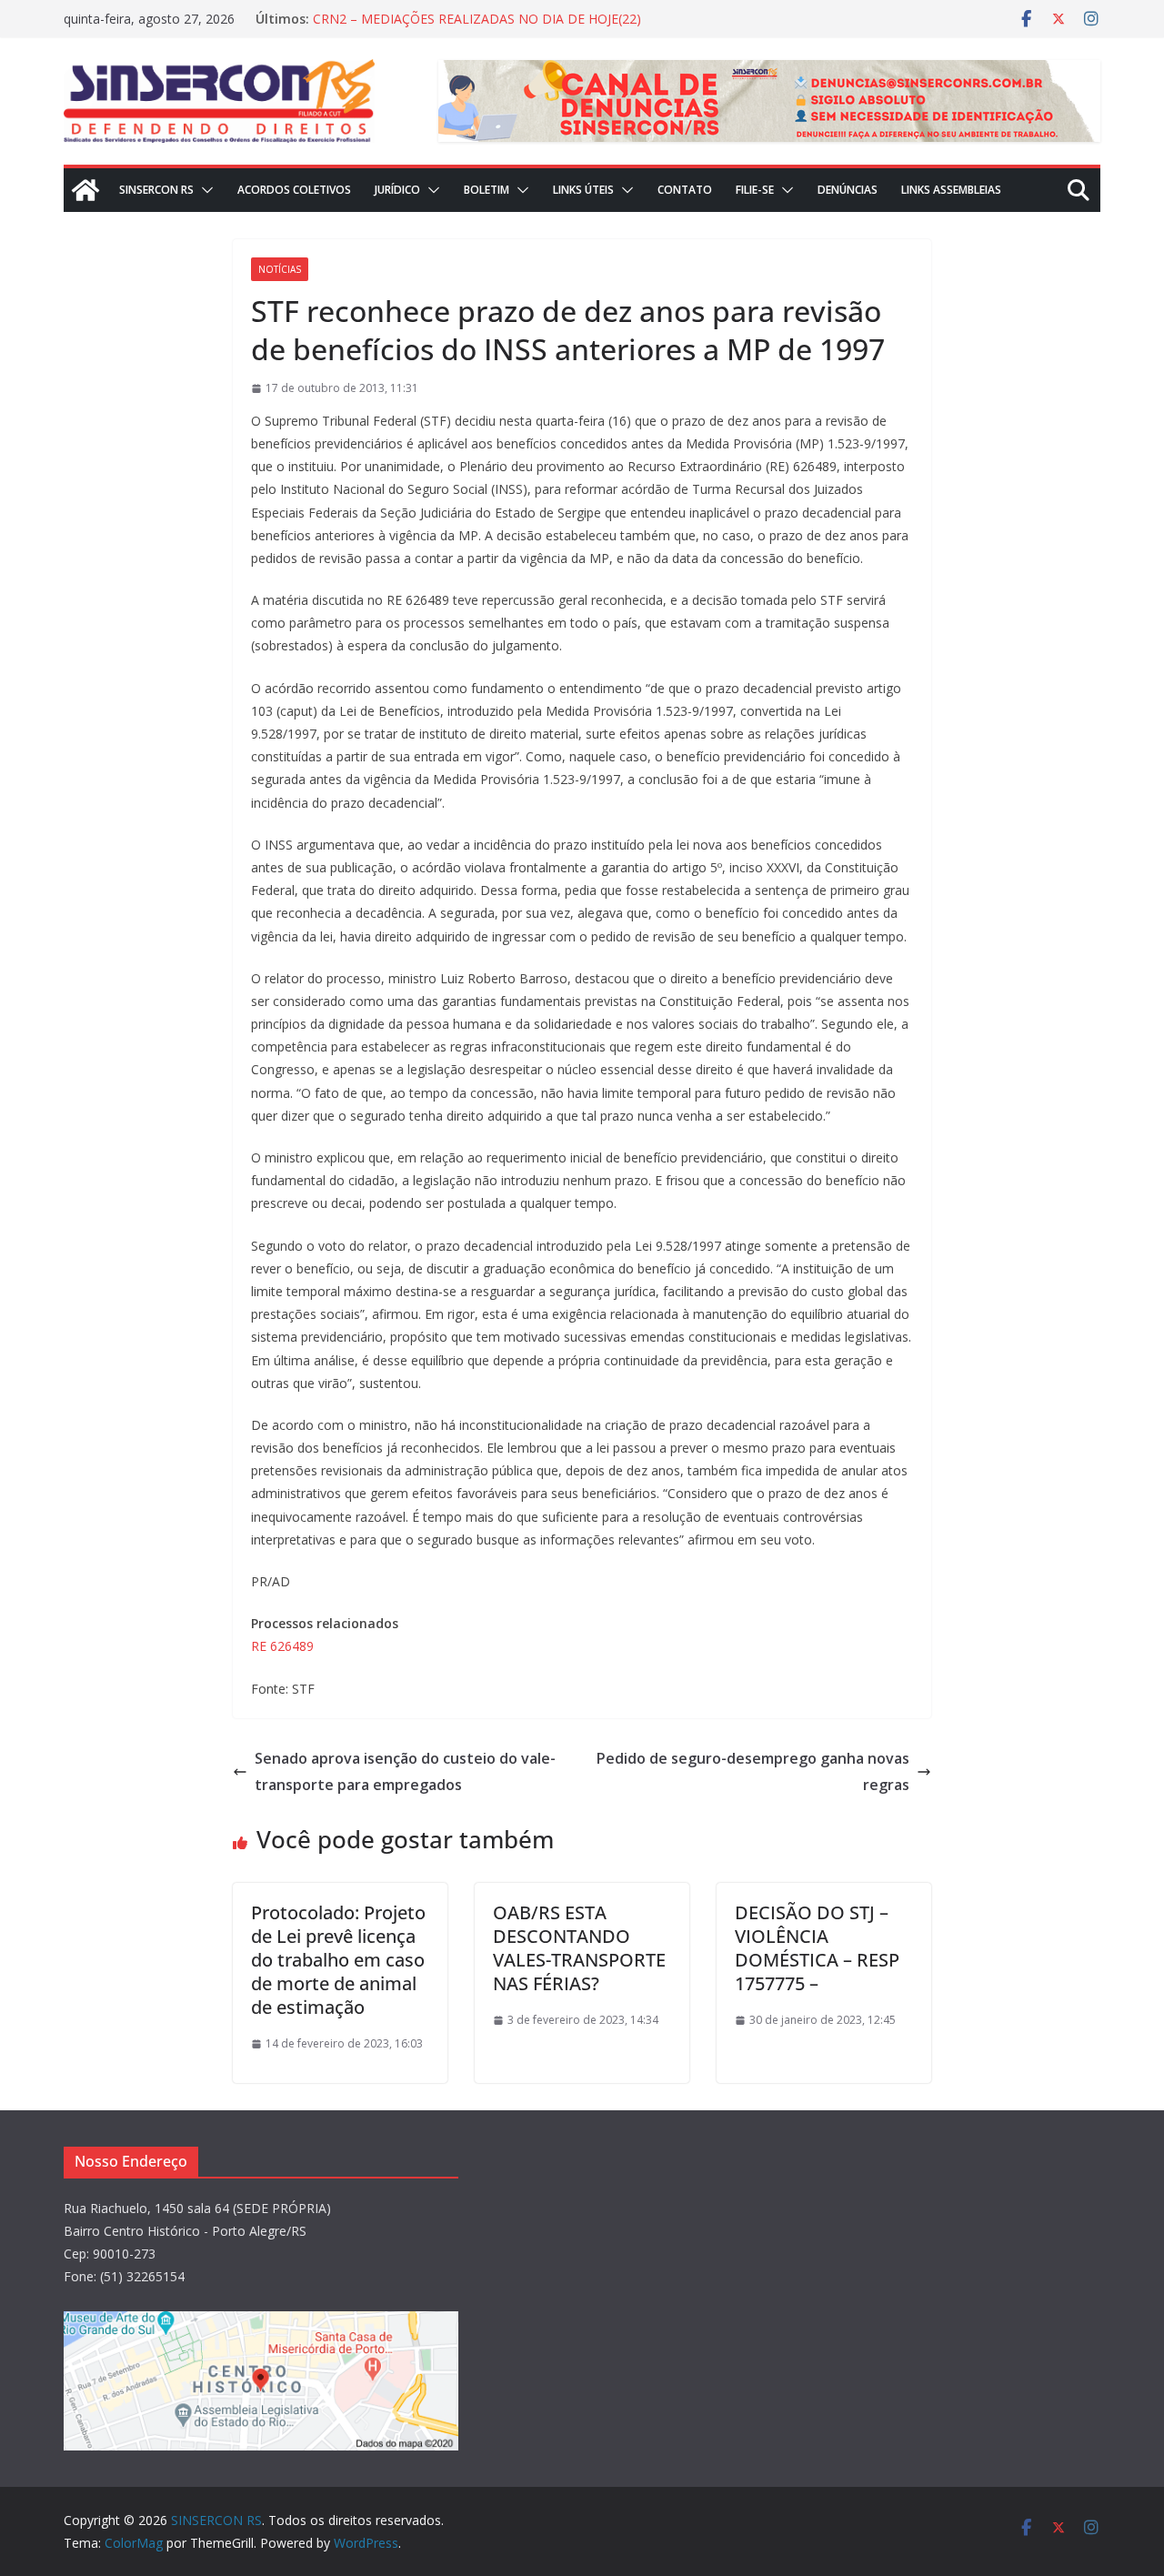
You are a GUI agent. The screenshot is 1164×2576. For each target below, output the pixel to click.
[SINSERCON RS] (85, 190)
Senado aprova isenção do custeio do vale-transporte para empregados (405, 1771)
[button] (204, 190)
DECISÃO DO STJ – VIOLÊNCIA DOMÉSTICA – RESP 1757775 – (817, 1948)
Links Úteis (583, 190)
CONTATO (685, 190)
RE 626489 (282, 1646)
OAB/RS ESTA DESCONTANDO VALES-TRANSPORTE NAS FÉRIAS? (579, 1948)
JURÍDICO (397, 190)
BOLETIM (487, 190)
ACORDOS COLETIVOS (294, 190)
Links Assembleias (951, 190)
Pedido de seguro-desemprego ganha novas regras (753, 1771)
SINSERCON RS (156, 190)
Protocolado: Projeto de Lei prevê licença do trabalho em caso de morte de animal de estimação (338, 1960)
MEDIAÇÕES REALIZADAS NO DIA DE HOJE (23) (455, 13)
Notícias (280, 269)
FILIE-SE (755, 190)
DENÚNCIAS (848, 190)
